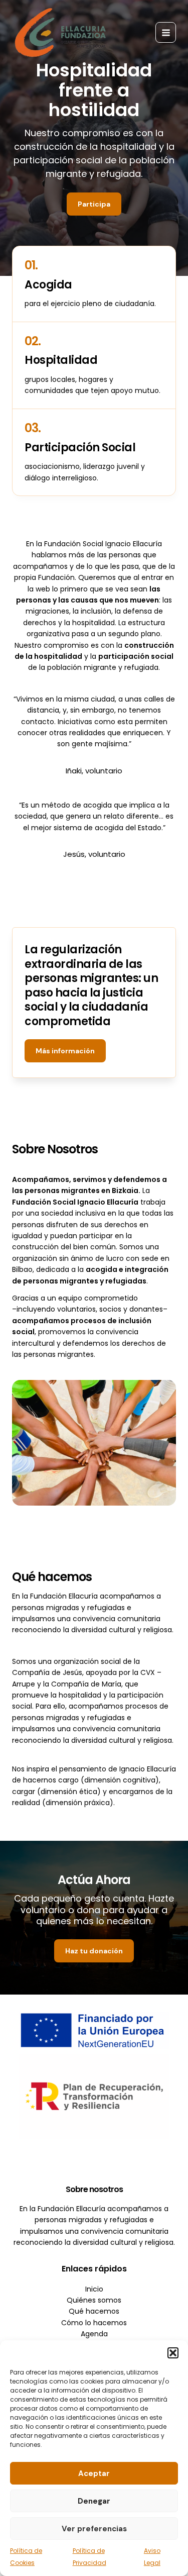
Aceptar (94, 2473)
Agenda (94, 2334)
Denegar (94, 2501)
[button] (173, 2353)
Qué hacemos (94, 2311)
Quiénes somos (94, 2300)
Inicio (94, 2289)
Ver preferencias (94, 2529)
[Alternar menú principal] (166, 32)
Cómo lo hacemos (94, 2323)
